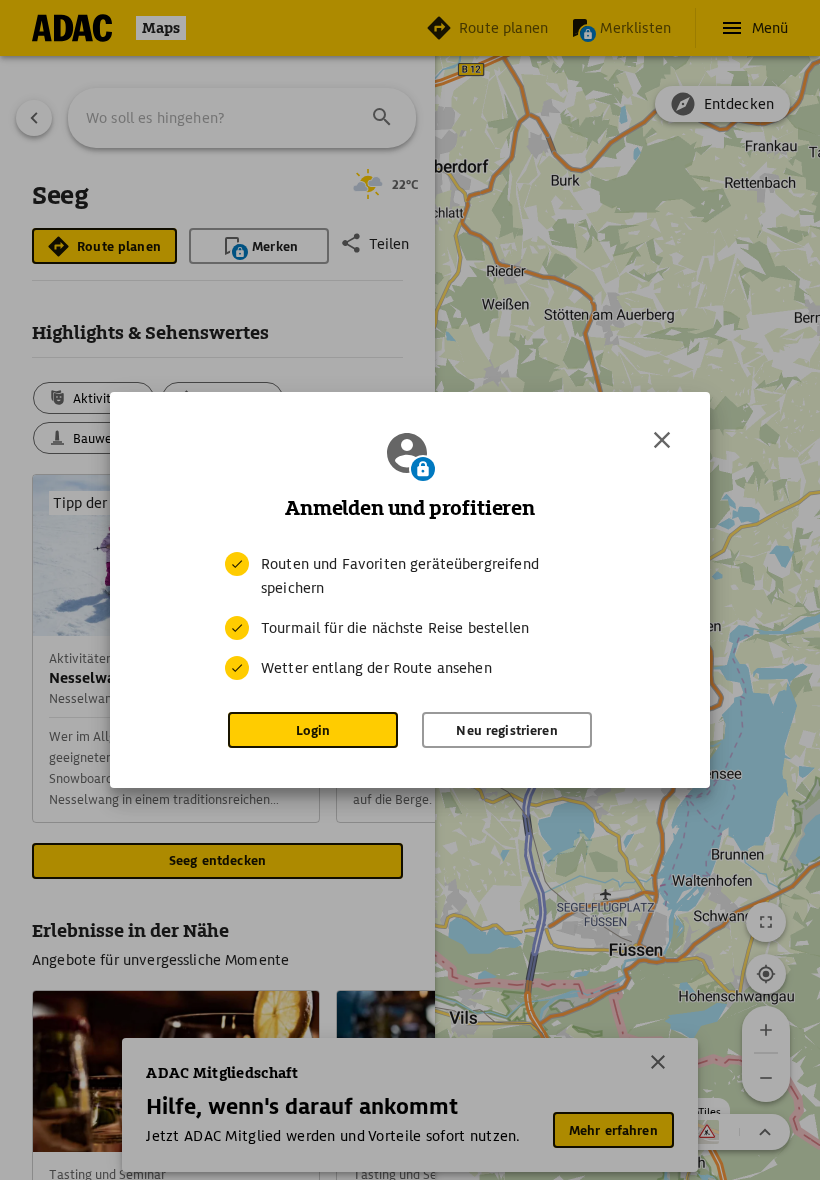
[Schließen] (662, 440)
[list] (410, 616)
